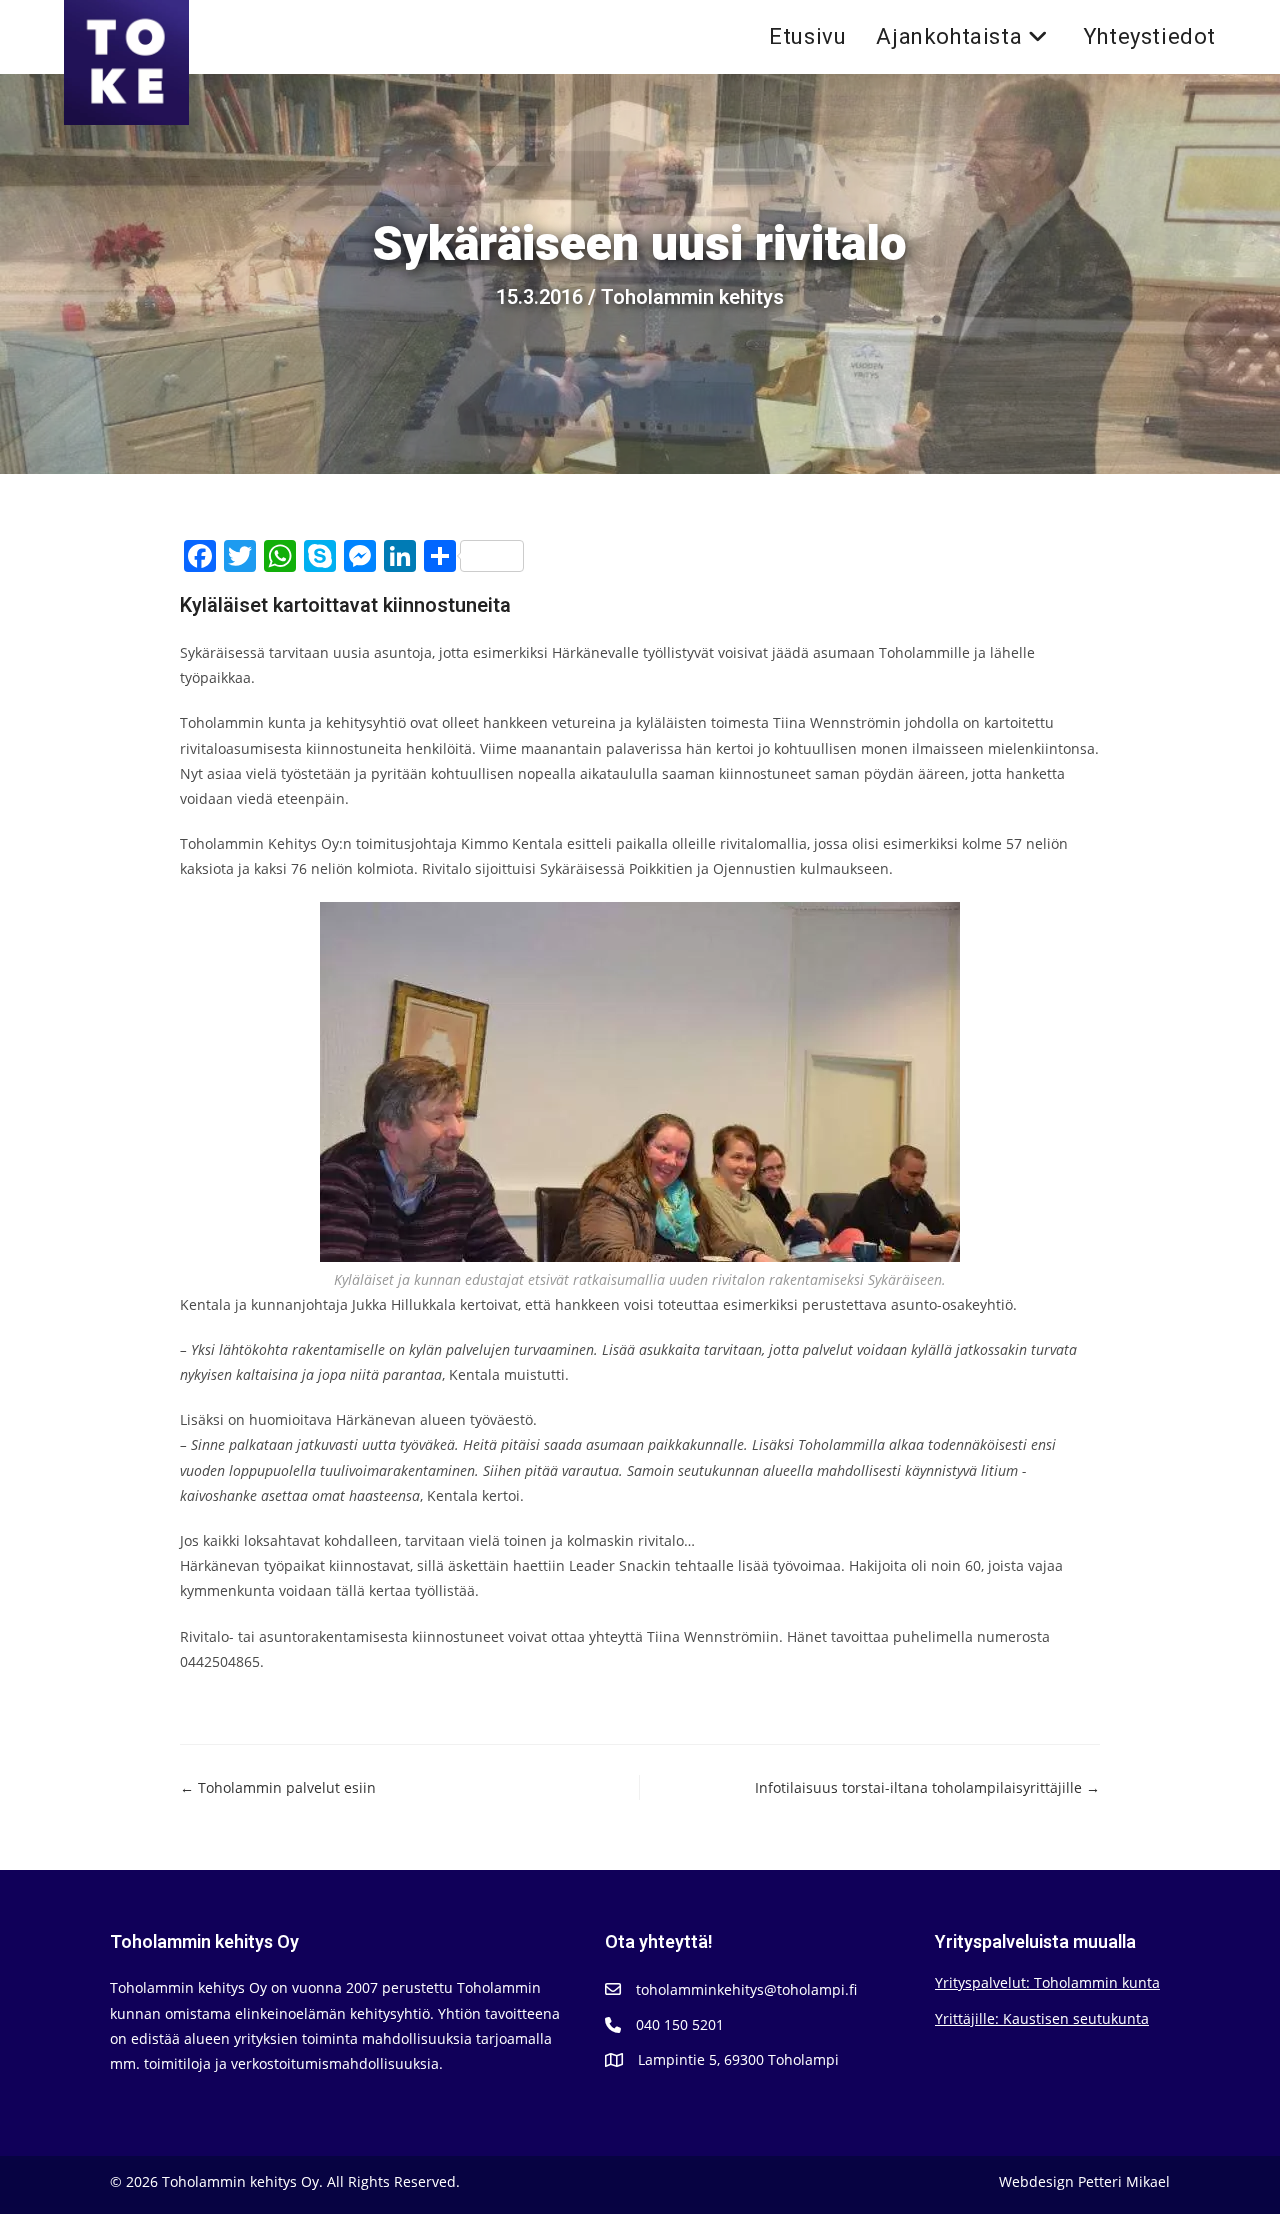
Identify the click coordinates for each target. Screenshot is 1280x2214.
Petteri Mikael (1124, 2181)
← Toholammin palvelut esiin (278, 1787)
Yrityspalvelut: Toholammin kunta (1047, 1982)
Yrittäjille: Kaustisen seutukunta (1042, 2018)
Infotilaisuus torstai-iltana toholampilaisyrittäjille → (927, 1787)
